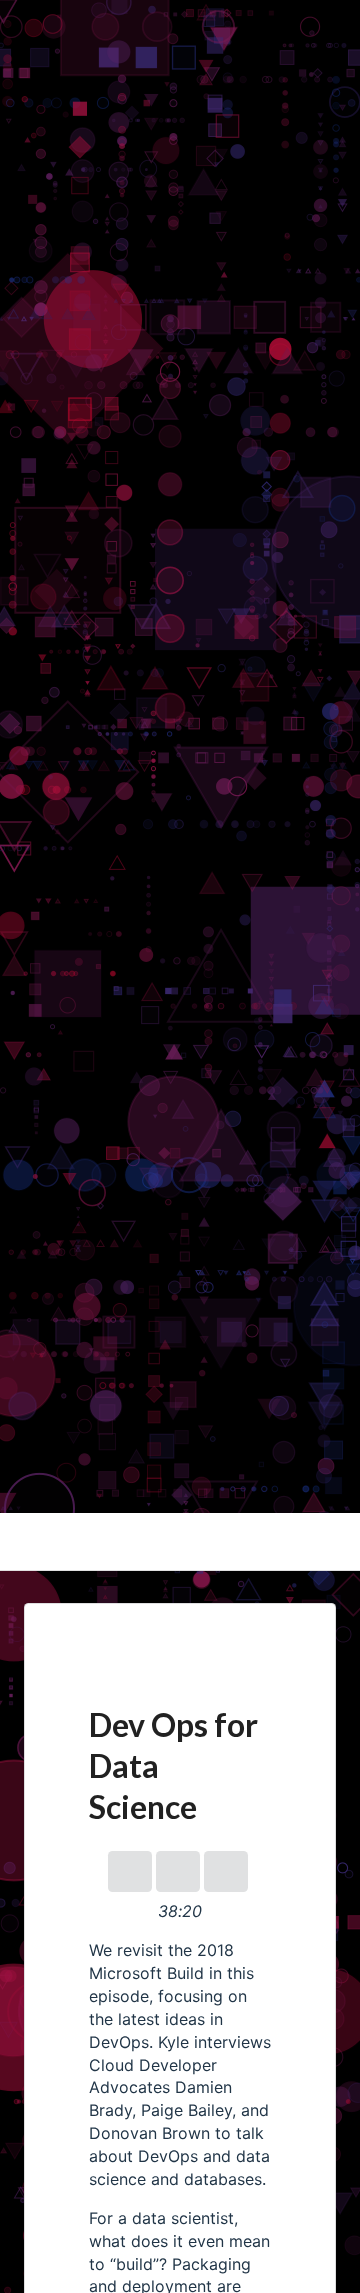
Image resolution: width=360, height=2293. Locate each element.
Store (20, 111)
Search (26, 136)
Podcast (31, 62)
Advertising (44, 86)
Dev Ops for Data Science (97, 1501)
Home (22, 12)
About (23, 37)
